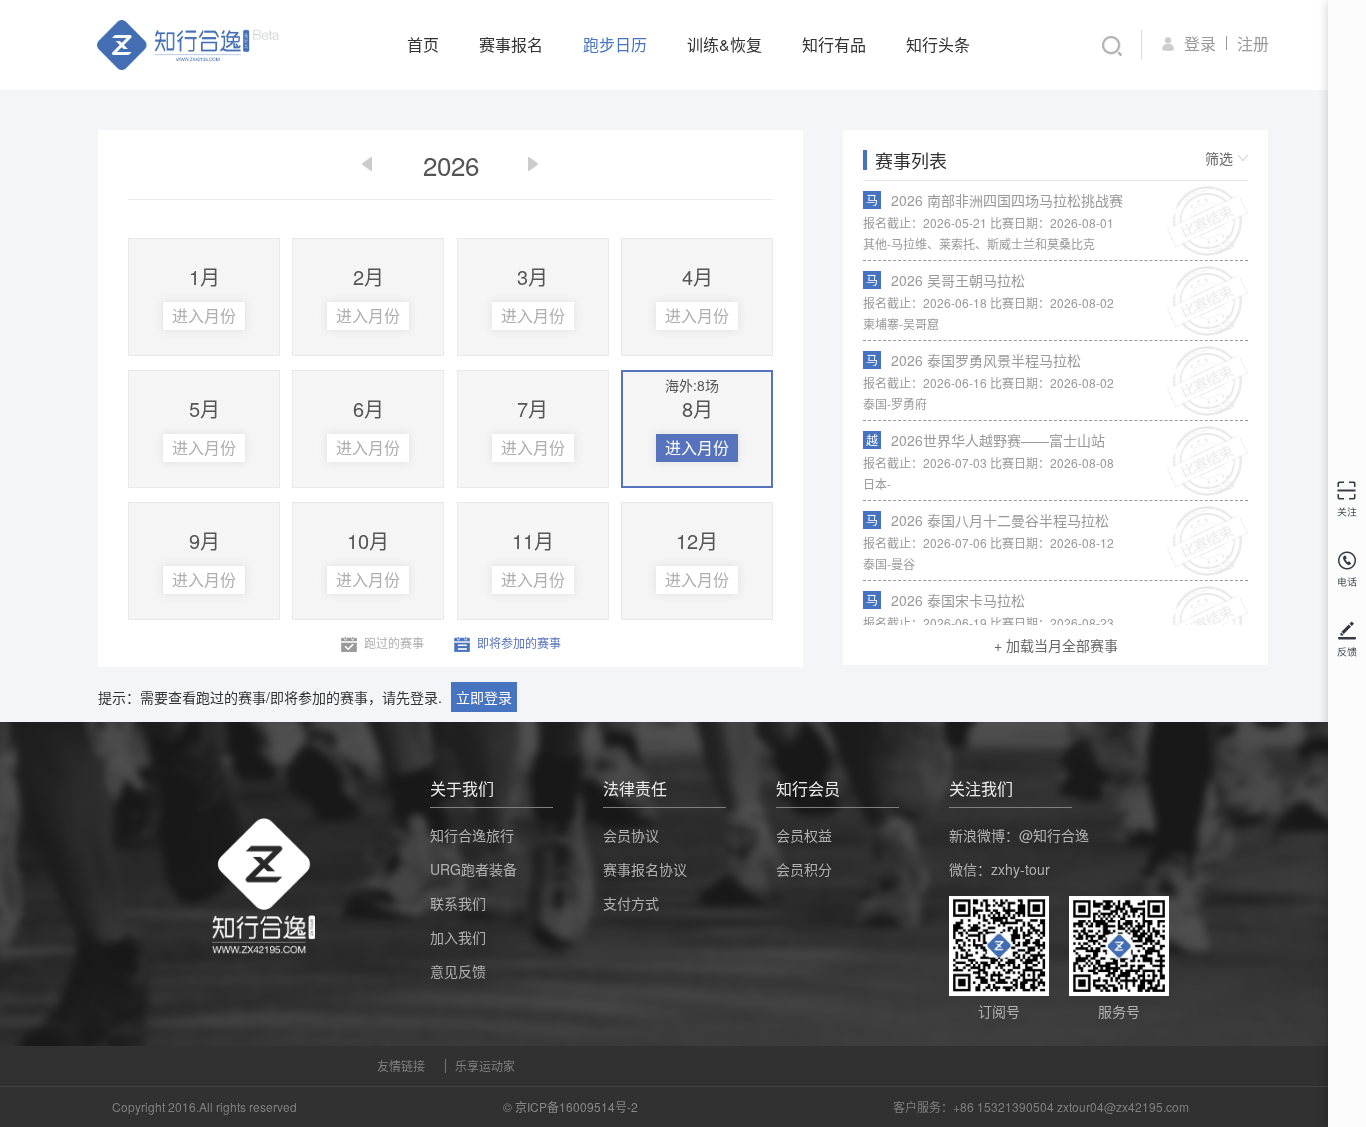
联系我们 (458, 903)
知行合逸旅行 (472, 835)
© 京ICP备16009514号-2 (570, 1106)
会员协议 (631, 835)
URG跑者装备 (473, 869)
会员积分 (804, 869)
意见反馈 (458, 971)
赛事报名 (511, 44)
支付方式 (631, 903)
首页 (423, 44)
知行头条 (938, 44)
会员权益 (804, 835)
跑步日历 (615, 44)
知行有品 (834, 44)
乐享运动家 (485, 1065)
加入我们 (458, 937)
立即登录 (484, 697)
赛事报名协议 (645, 869)
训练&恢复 (724, 44)
